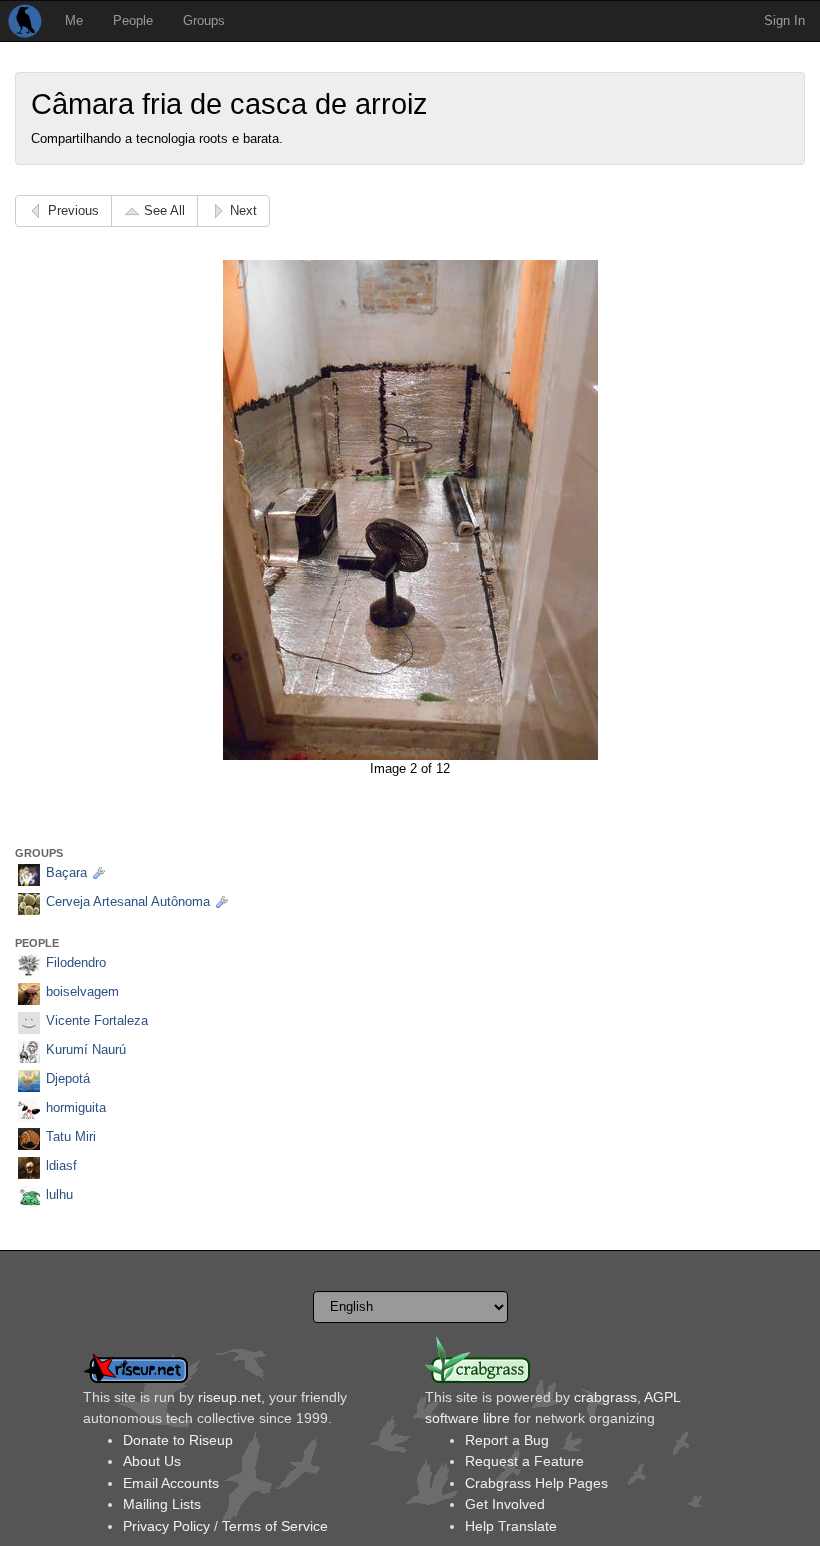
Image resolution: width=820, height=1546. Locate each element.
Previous (73, 210)
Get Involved (505, 1504)
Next (243, 210)
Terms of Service (275, 1526)
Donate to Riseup (178, 1440)
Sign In (784, 20)
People (133, 20)
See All (164, 210)
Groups (204, 20)
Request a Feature (524, 1461)
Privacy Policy (166, 1526)
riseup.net (229, 1397)
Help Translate (511, 1526)
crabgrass (605, 1397)
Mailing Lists (162, 1504)
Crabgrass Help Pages (536, 1483)
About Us (152, 1461)
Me (74, 20)
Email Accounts (171, 1483)
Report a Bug (507, 1440)
